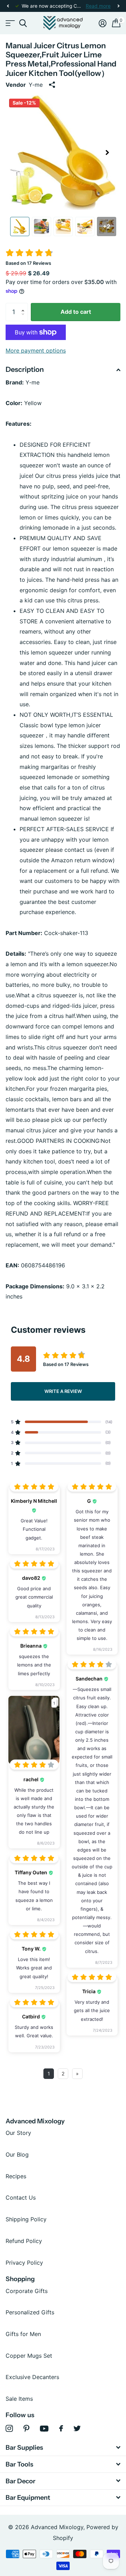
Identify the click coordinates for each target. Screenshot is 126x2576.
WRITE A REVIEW (63, 1391)
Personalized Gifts (30, 2312)
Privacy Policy (24, 2263)
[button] (8, 6)
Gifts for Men (23, 2334)
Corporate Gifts (27, 2291)
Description (25, 369)
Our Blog (17, 2154)
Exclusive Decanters (32, 2377)
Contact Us (21, 2198)
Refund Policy (24, 2241)
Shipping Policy (26, 2219)
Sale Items (19, 2399)
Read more (98, 6)
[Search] (23, 23)
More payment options (36, 351)
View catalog (10, 23)
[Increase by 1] (24, 306)
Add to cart (76, 312)
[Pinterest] (26, 2429)
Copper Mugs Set (29, 2356)
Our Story (18, 2133)
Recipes (16, 2176)
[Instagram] (9, 2429)
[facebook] (61, 2428)
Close (63, 2448)
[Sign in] (103, 23)
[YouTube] (44, 2429)
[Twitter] (77, 2428)
